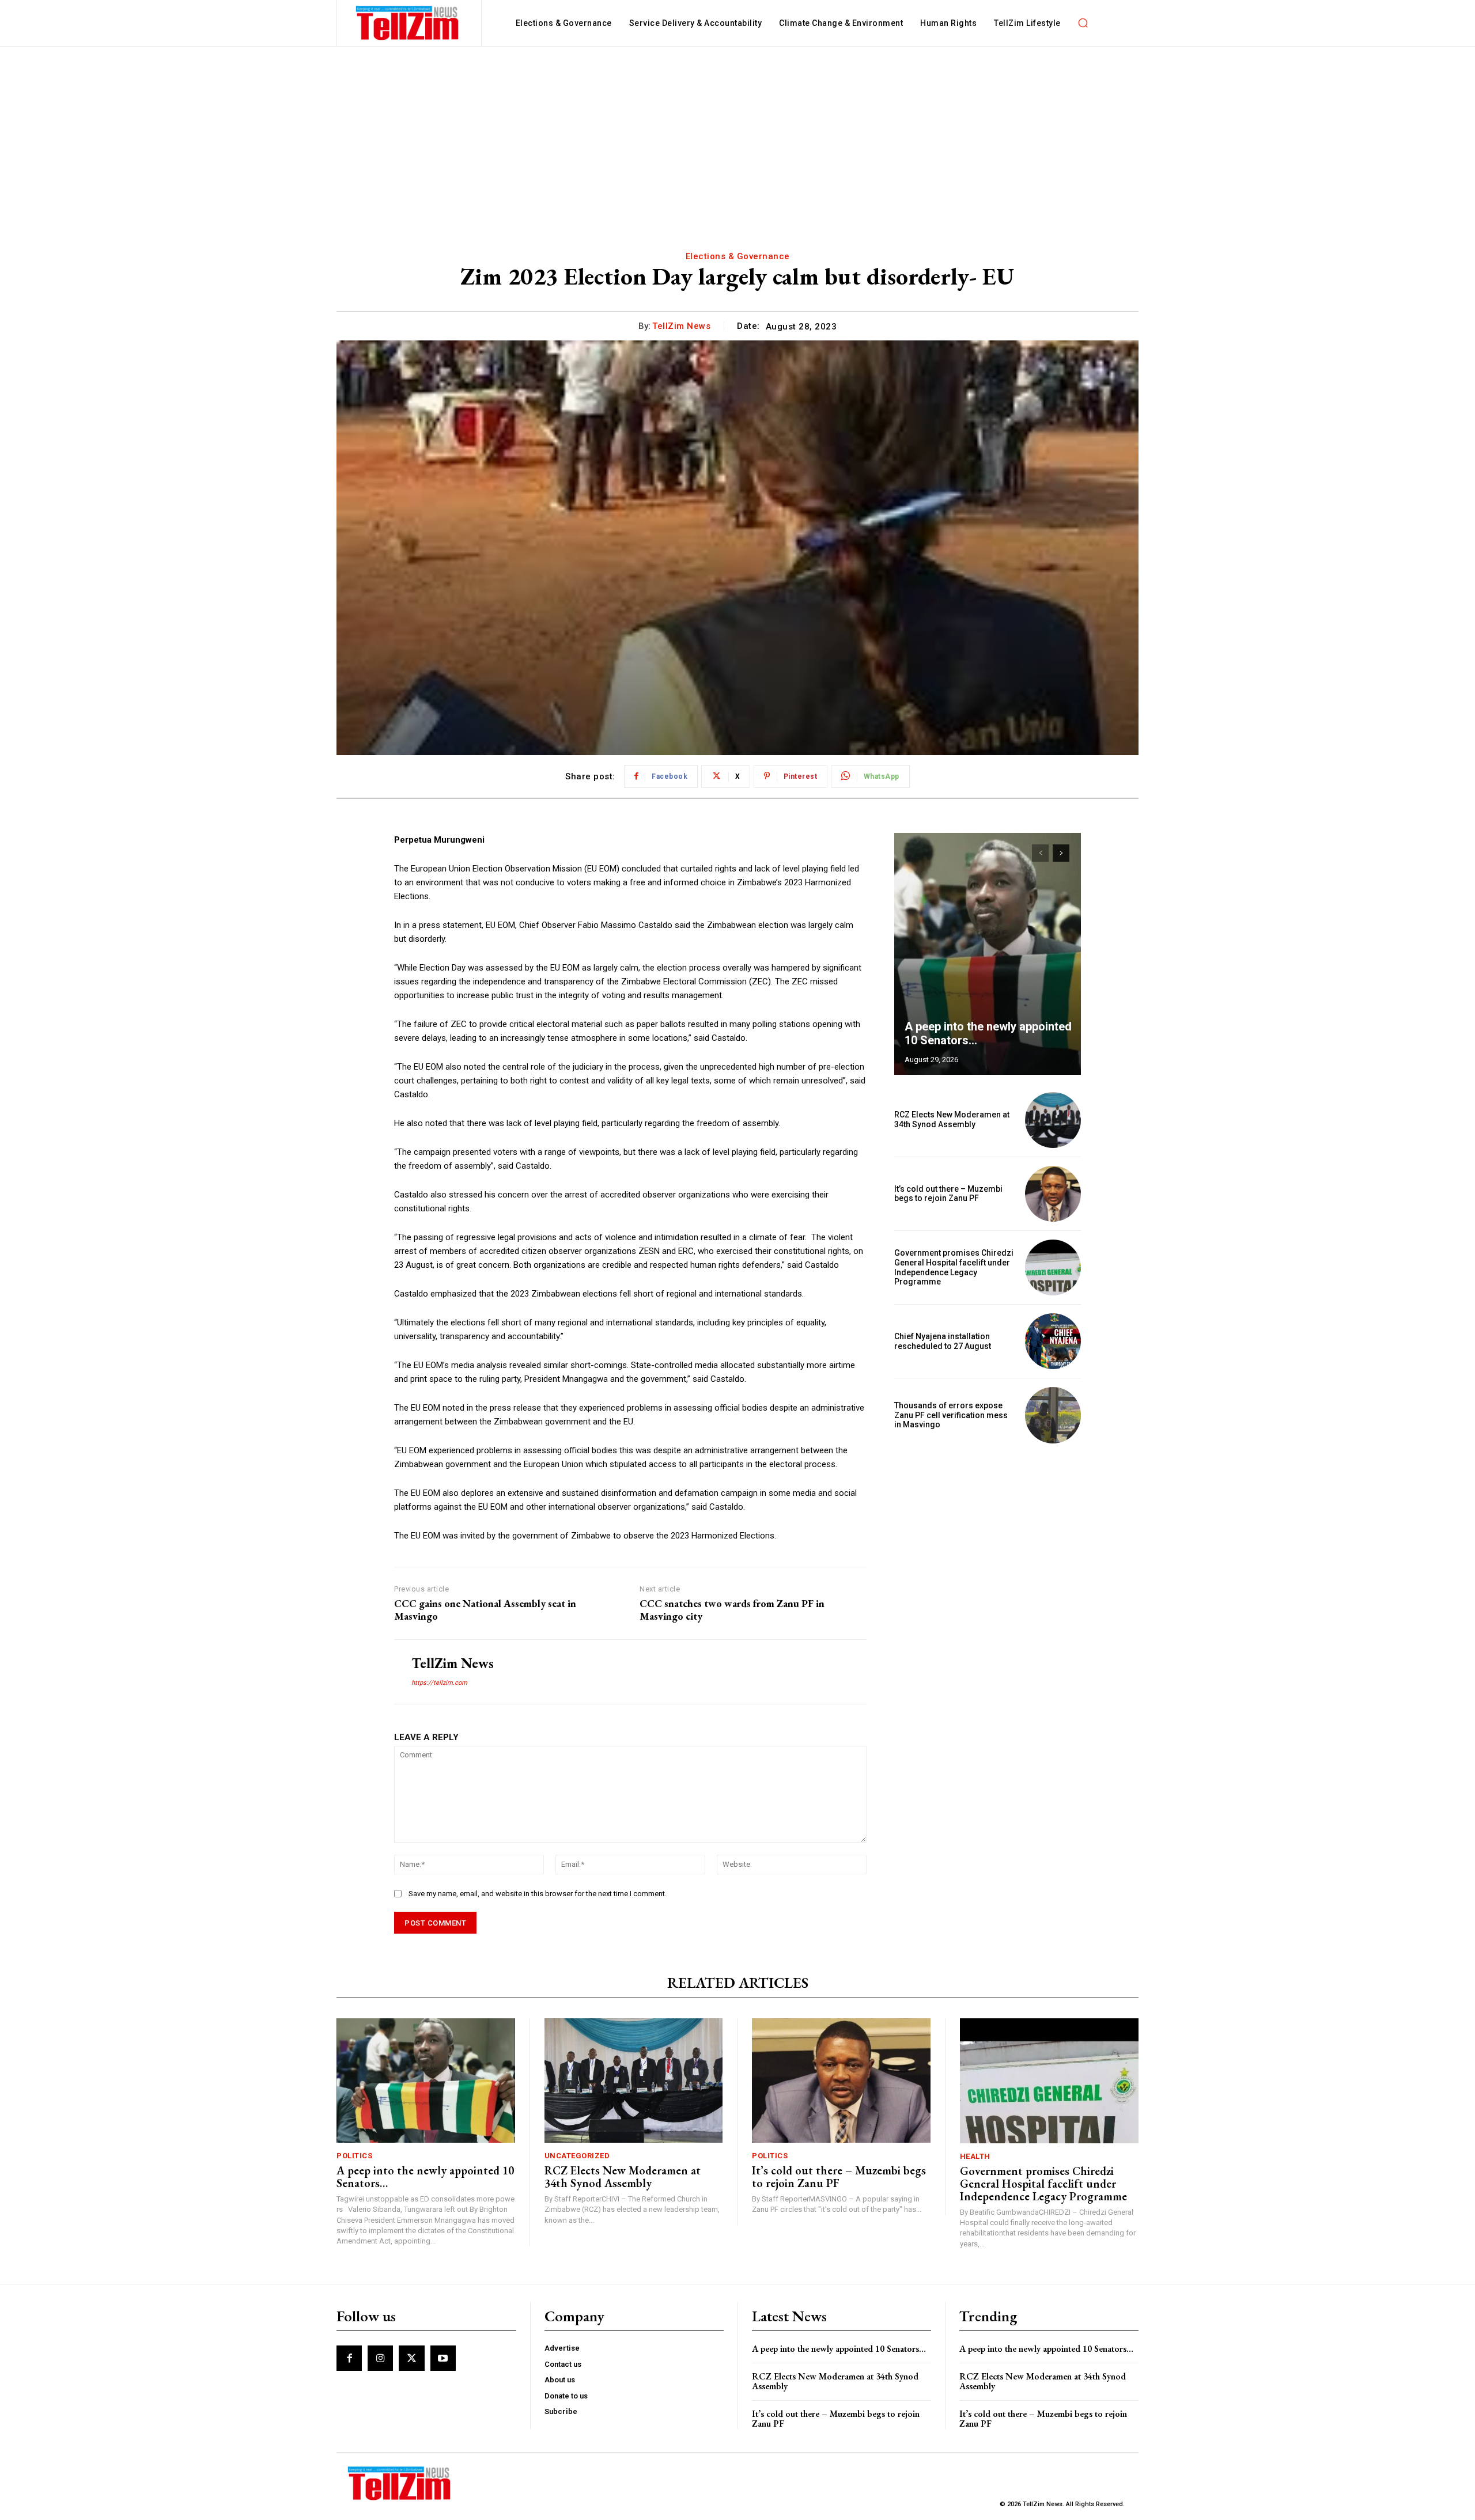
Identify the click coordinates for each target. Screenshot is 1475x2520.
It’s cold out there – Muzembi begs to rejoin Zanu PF (948, 1194)
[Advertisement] (737, 133)
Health (975, 2156)
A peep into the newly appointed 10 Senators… (425, 2177)
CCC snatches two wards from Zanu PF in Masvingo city (732, 1610)
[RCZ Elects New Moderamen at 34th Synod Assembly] (1053, 1120)
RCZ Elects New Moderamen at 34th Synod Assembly (952, 1119)
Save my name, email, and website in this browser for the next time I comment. (538, 1894)
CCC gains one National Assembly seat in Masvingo (485, 1610)
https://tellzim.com (439, 1683)
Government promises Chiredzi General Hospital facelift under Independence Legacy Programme (954, 1267)
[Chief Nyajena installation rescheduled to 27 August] (1053, 1341)
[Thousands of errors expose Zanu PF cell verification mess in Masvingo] (1053, 1415)
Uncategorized (577, 2156)
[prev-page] (1040, 853)
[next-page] (1061, 853)
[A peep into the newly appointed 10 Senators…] (988, 954)
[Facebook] (349, 2358)
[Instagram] (380, 2358)
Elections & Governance (738, 256)
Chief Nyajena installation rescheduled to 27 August (943, 1341)
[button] (1083, 23)
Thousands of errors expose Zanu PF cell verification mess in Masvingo (951, 1415)
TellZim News (681, 326)
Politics (354, 2156)
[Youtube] (443, 2358)
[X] (411, 2358)
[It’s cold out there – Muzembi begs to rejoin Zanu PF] (1053, 1194)
